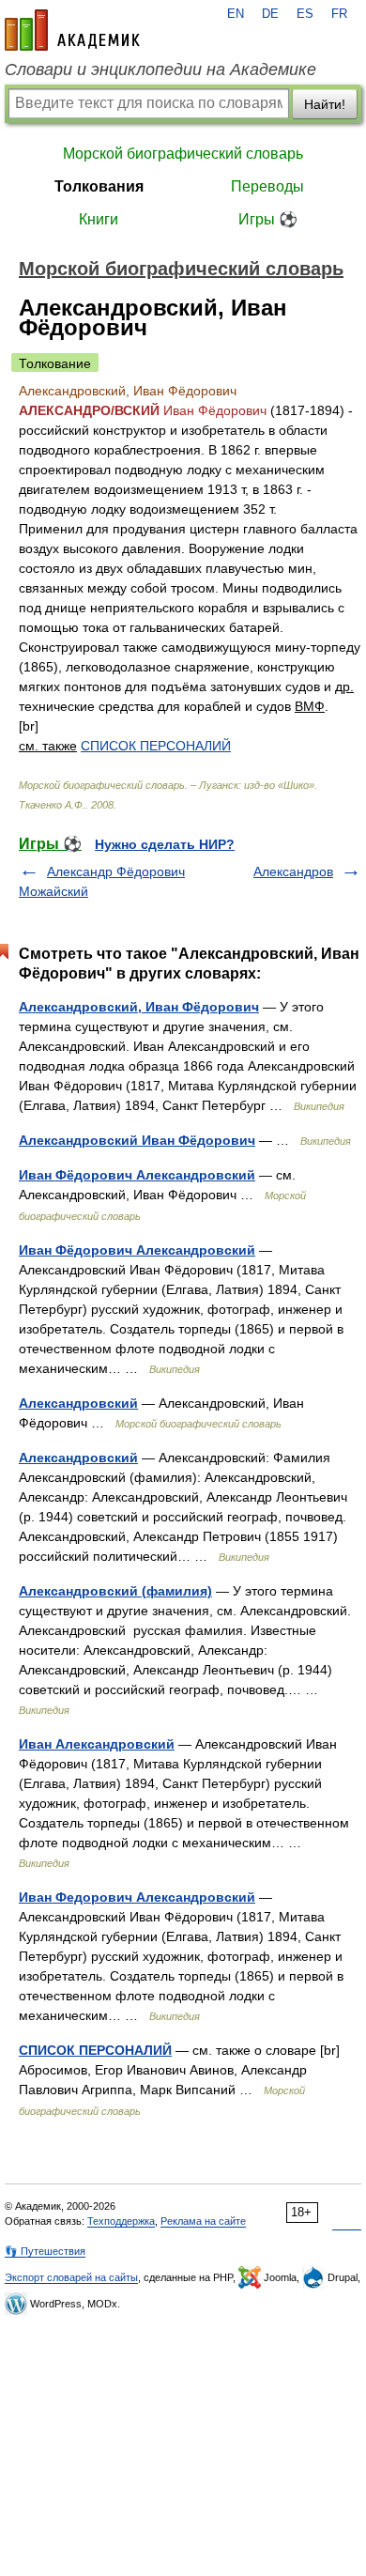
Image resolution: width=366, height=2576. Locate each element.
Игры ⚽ (268, 219)
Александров (293, 872)
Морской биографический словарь (183, 154)
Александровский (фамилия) (115, 1591)
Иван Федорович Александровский (137, 1897)
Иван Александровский (97, 1744)
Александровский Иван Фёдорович (137, 1140)
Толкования (99, 186)
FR (339, 14)
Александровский (78, 1403)
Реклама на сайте (203, 2221)
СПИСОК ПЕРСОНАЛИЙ (156, 746)
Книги (99, 219)
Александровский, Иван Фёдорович (139, 1007)
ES (305, 14)
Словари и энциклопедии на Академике (160, 69)
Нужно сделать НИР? (165, 844)
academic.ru (72, 30)
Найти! (325, 104)
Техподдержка (121, 2221)
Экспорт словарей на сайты (71, 2277)
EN (236, 14)
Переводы (267, 186)
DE (270, 14)
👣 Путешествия (45, 2251)
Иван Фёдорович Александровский (137, 1175)
